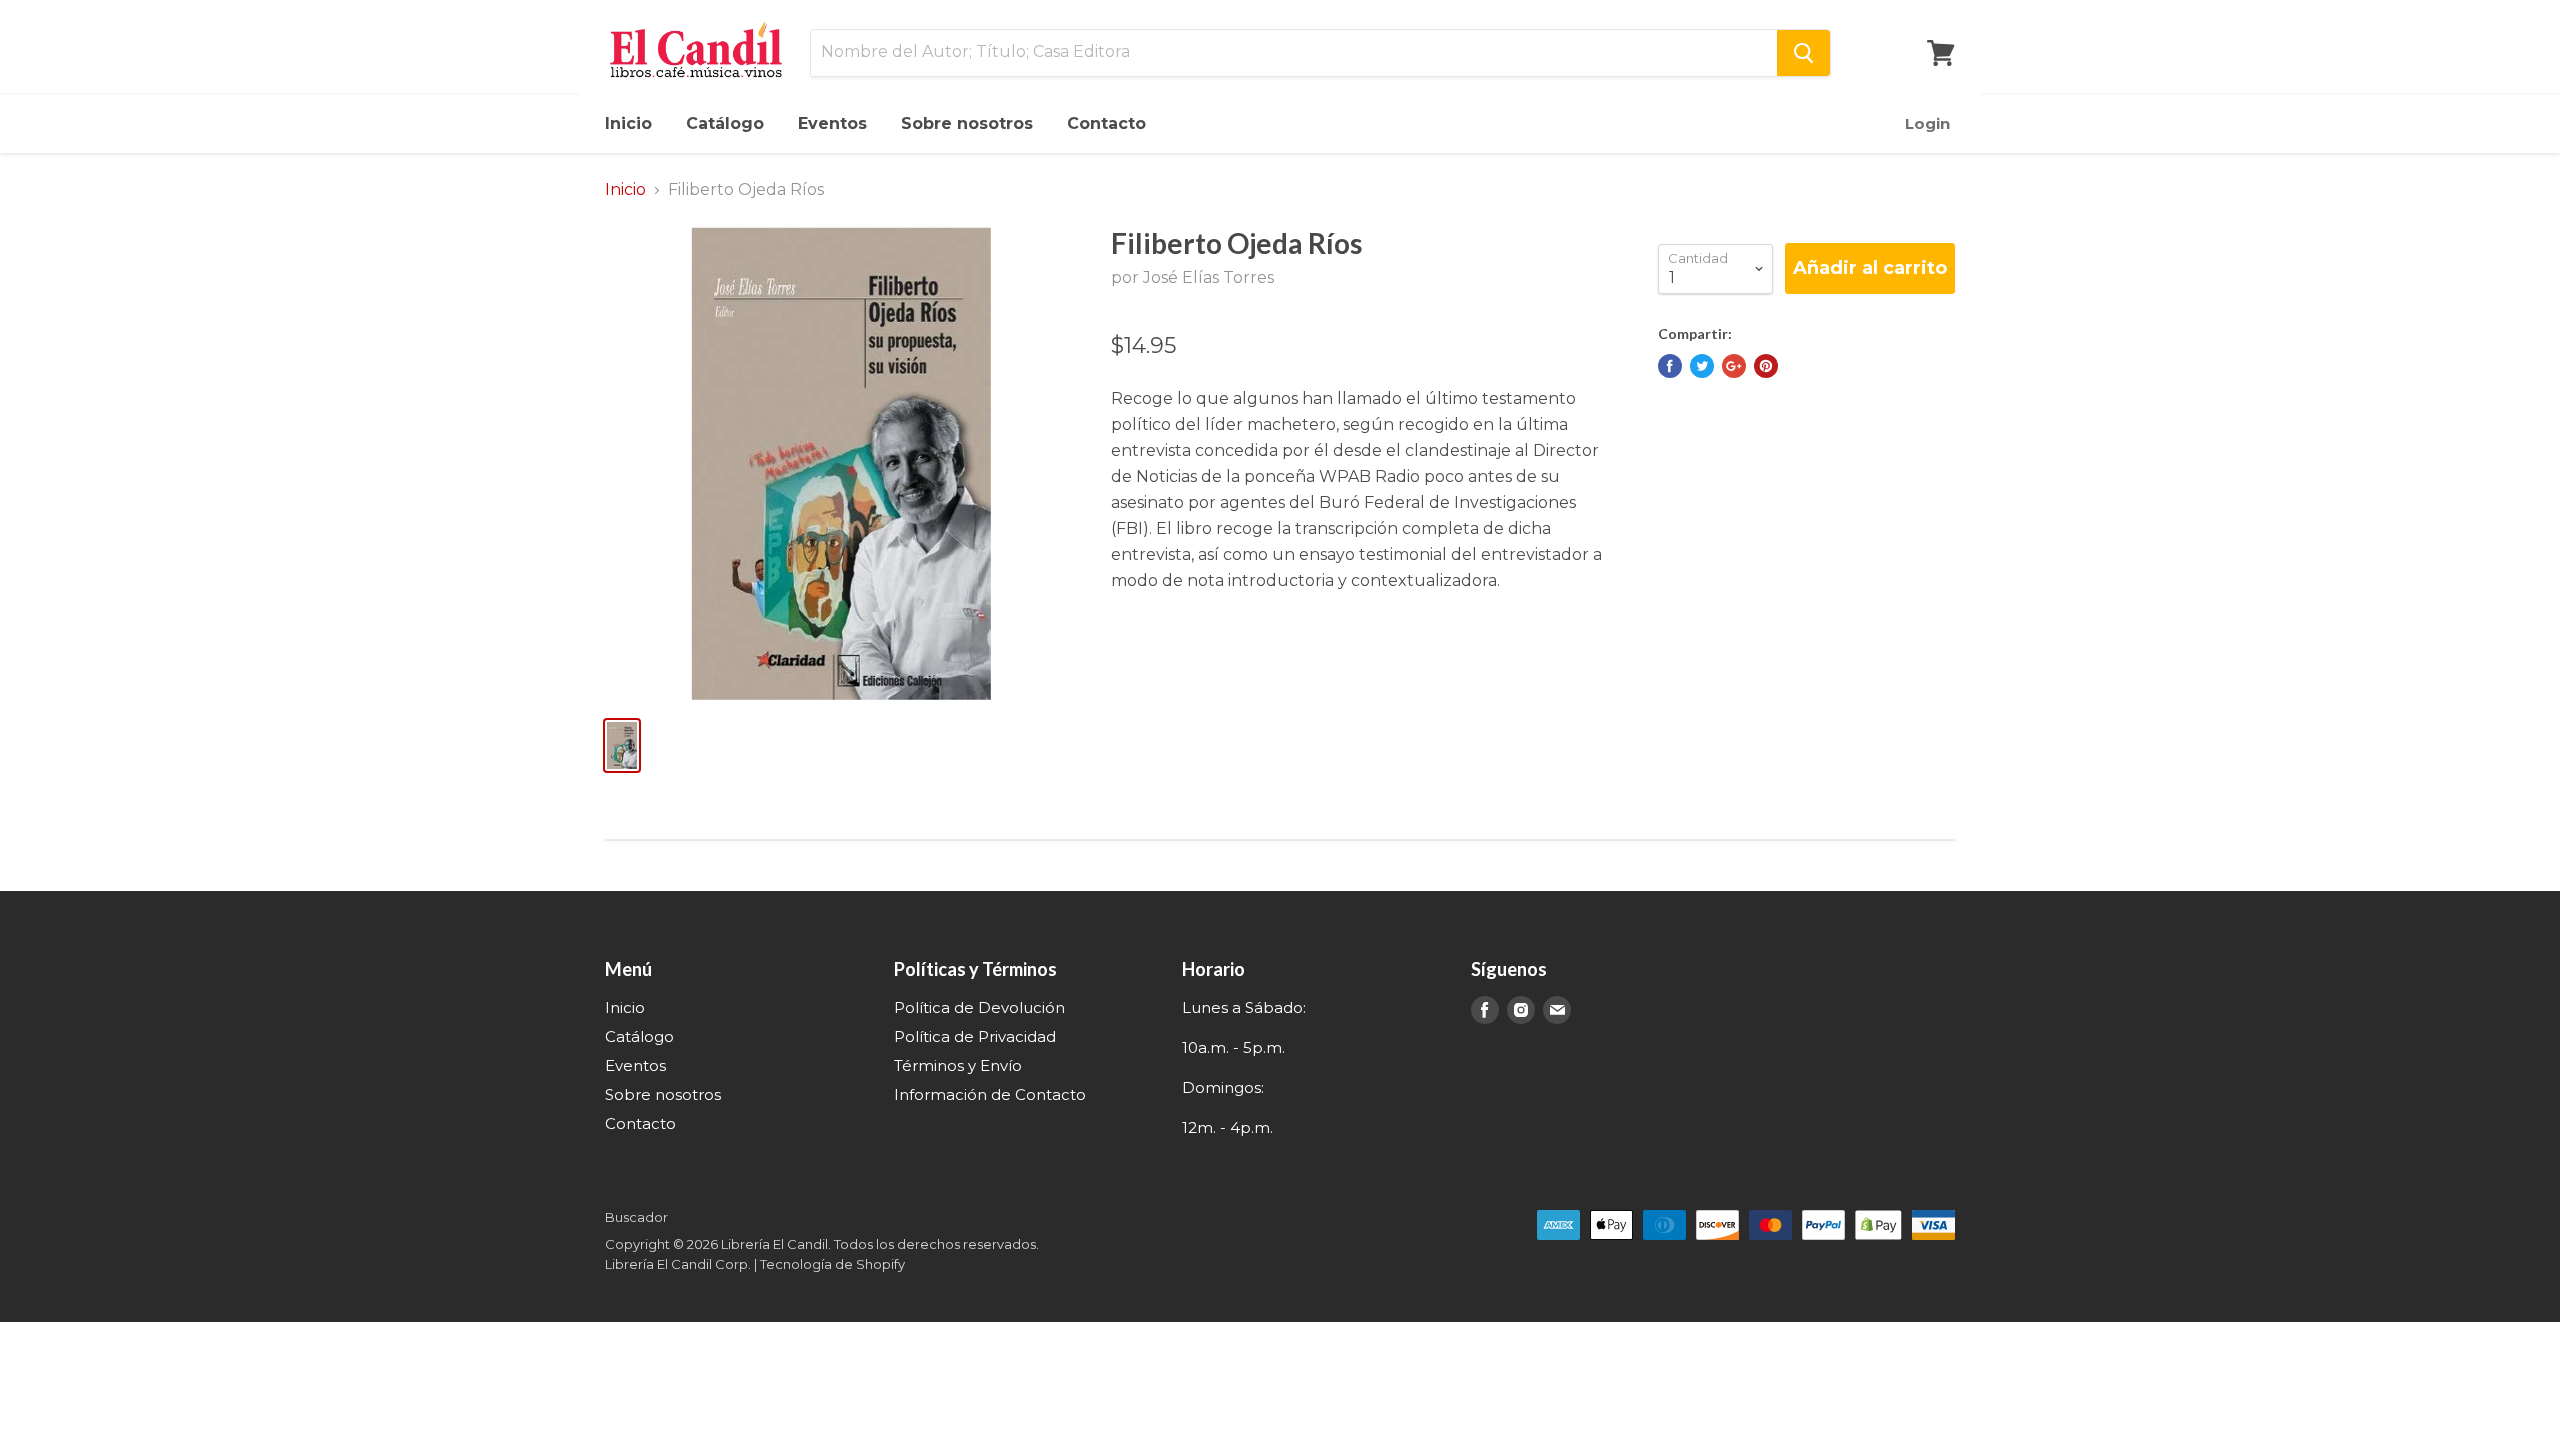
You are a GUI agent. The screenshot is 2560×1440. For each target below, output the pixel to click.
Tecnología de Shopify (832, 1264)
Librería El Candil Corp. (678, 1264)
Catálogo (725, 123)
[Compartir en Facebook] (1670, 366)
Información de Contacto (990, 1094)
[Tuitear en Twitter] (1702, 366)
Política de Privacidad (975, 1036)
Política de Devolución (979, 1007)
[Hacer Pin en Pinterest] (1766, 366)
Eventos (832, 123)
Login (1927, 123)
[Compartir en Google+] (1734, 366)
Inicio (628, 123)
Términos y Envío (958, 1065)
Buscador (636, 1217)
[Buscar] (1803, 53)
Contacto (1106, 123)
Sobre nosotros (967, 123)
